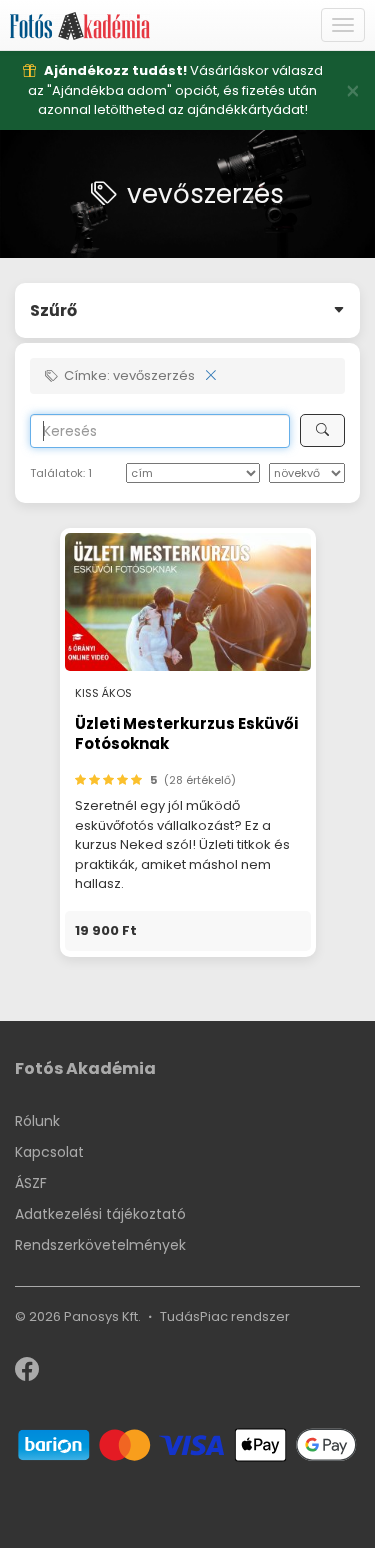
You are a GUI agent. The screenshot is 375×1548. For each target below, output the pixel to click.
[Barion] (187, 1443)
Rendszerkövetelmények (100, 1245)
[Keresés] (322, 430)
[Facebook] (27, 1373)
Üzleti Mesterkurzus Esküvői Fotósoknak (186, 733)
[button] (188, 931)
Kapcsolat (49, 1152)
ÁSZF (31, 1183)
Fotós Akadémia (85, 1068)
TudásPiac (194, 1316)
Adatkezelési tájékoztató (100, 1214)
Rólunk (37, 1121)
